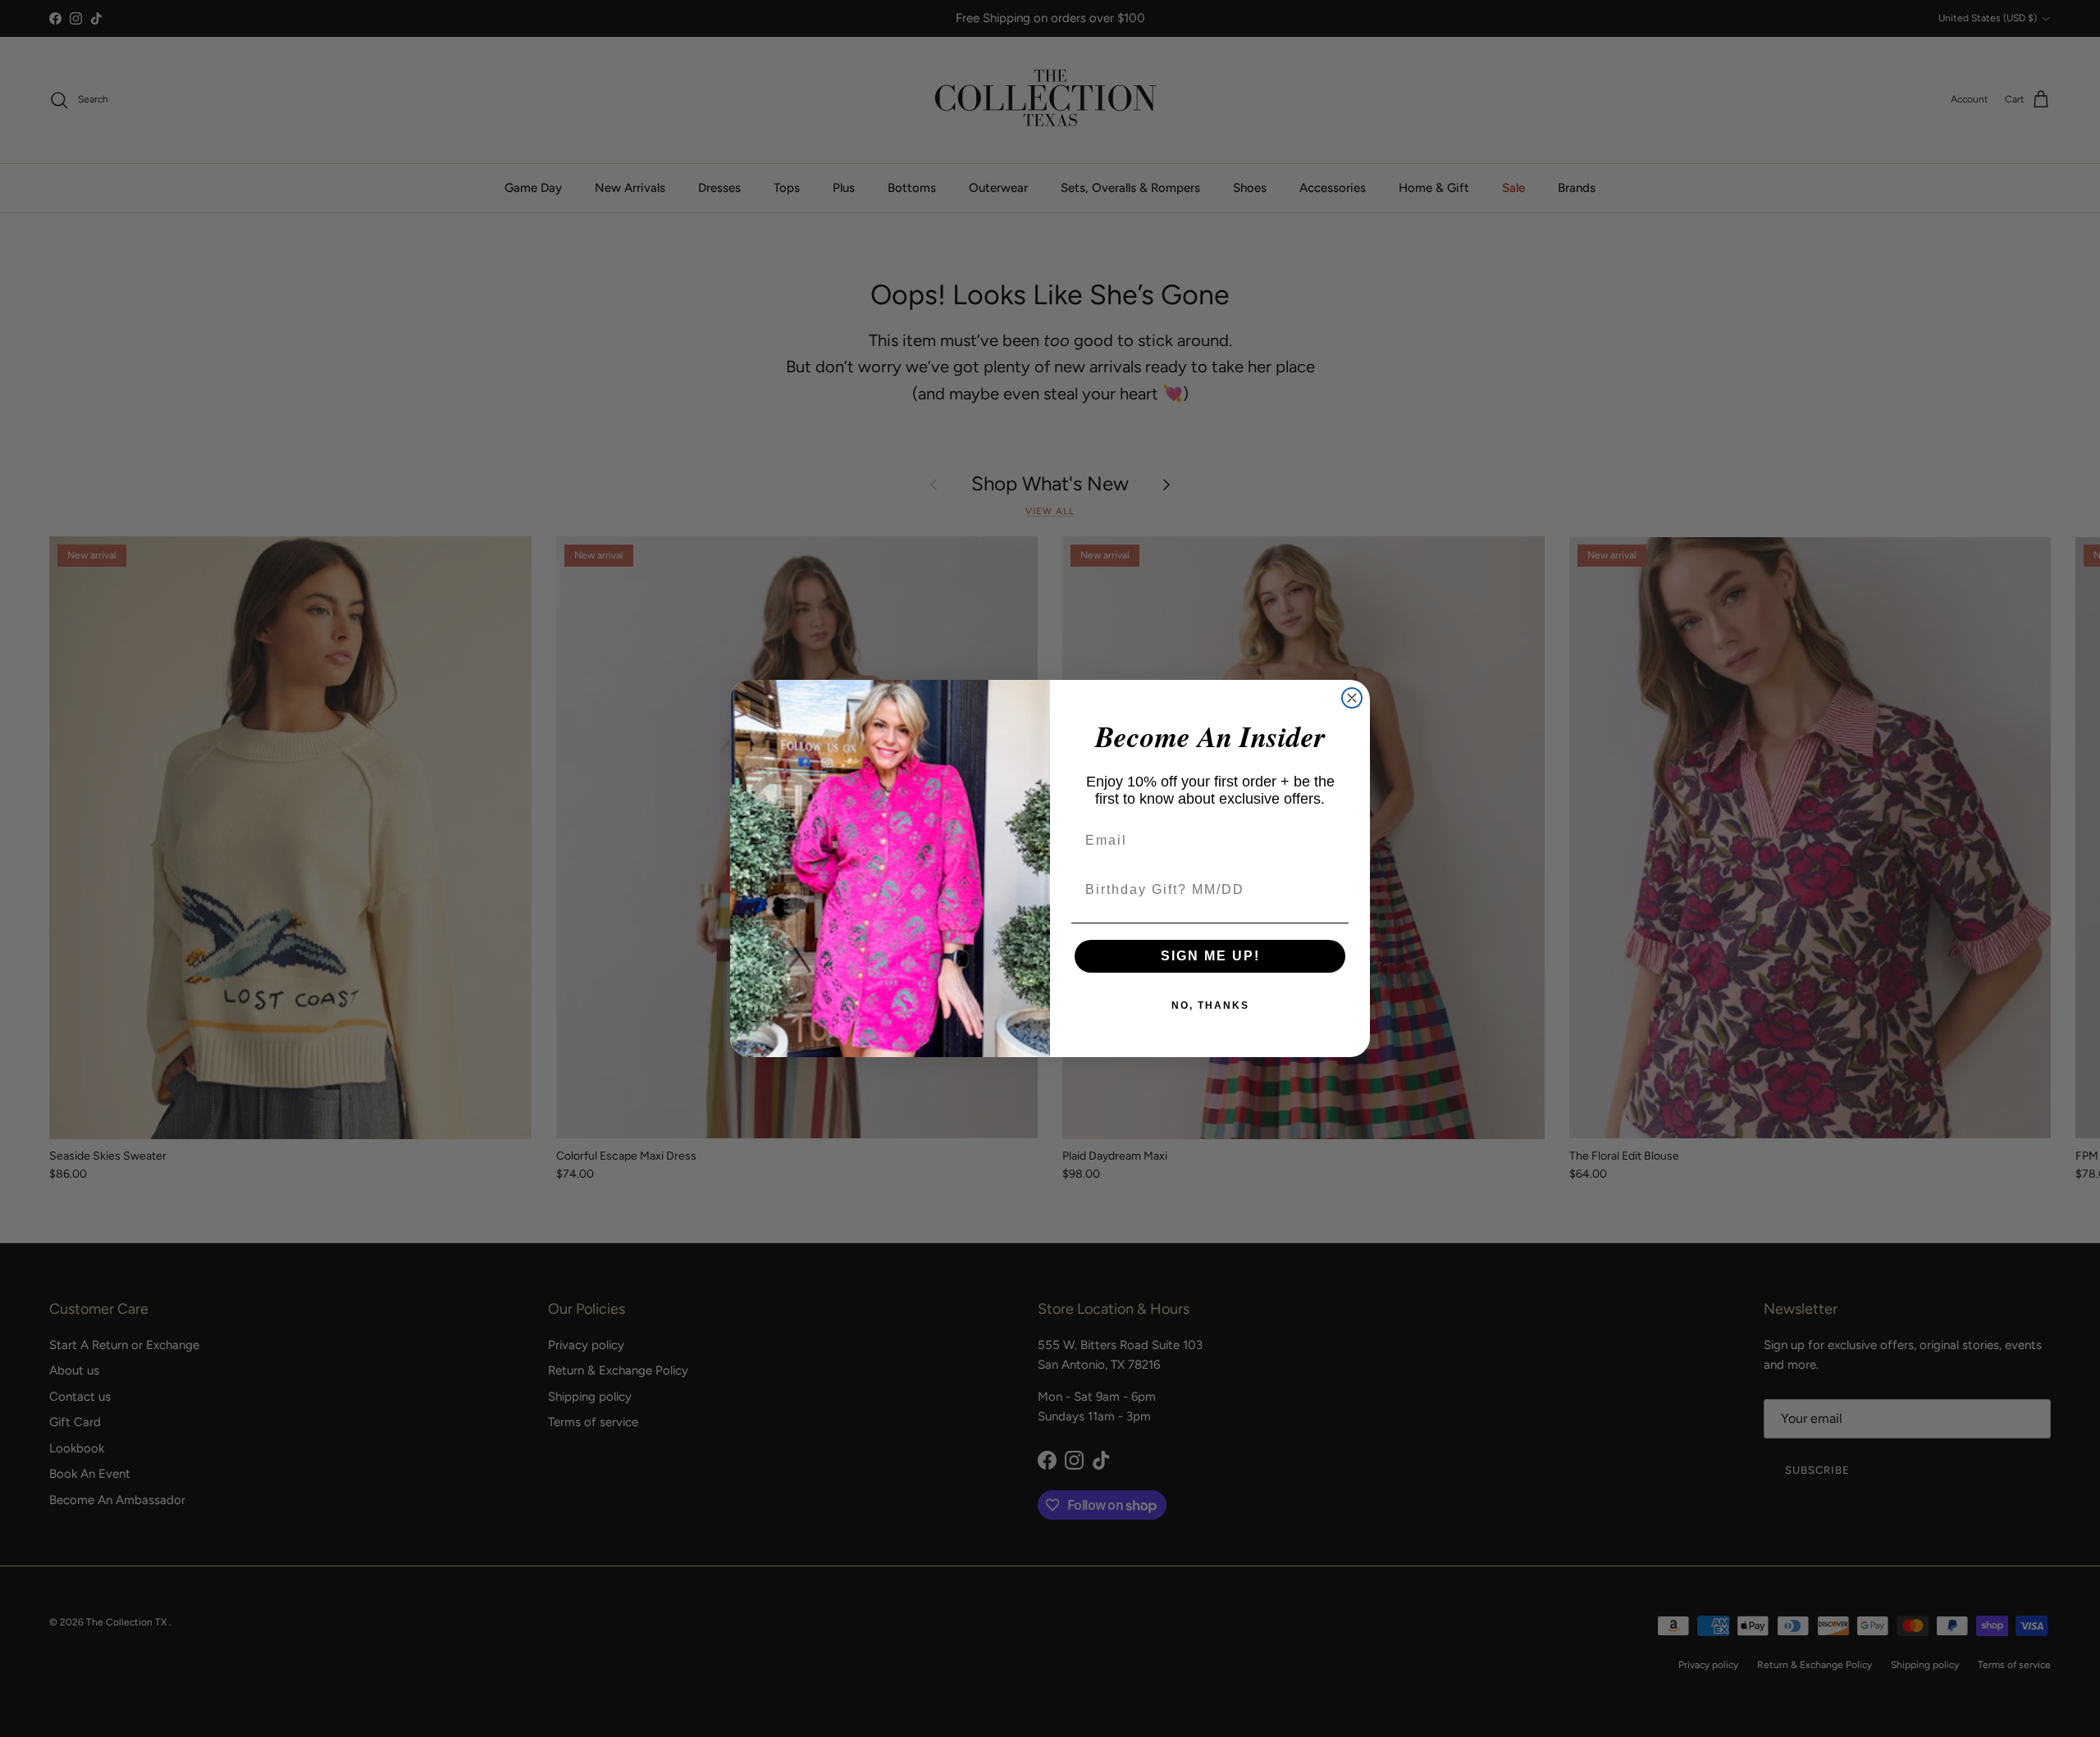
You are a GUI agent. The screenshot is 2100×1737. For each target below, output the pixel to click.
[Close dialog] (1352, 698)
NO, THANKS (1210, 1005)
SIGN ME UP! (1210, 956)
